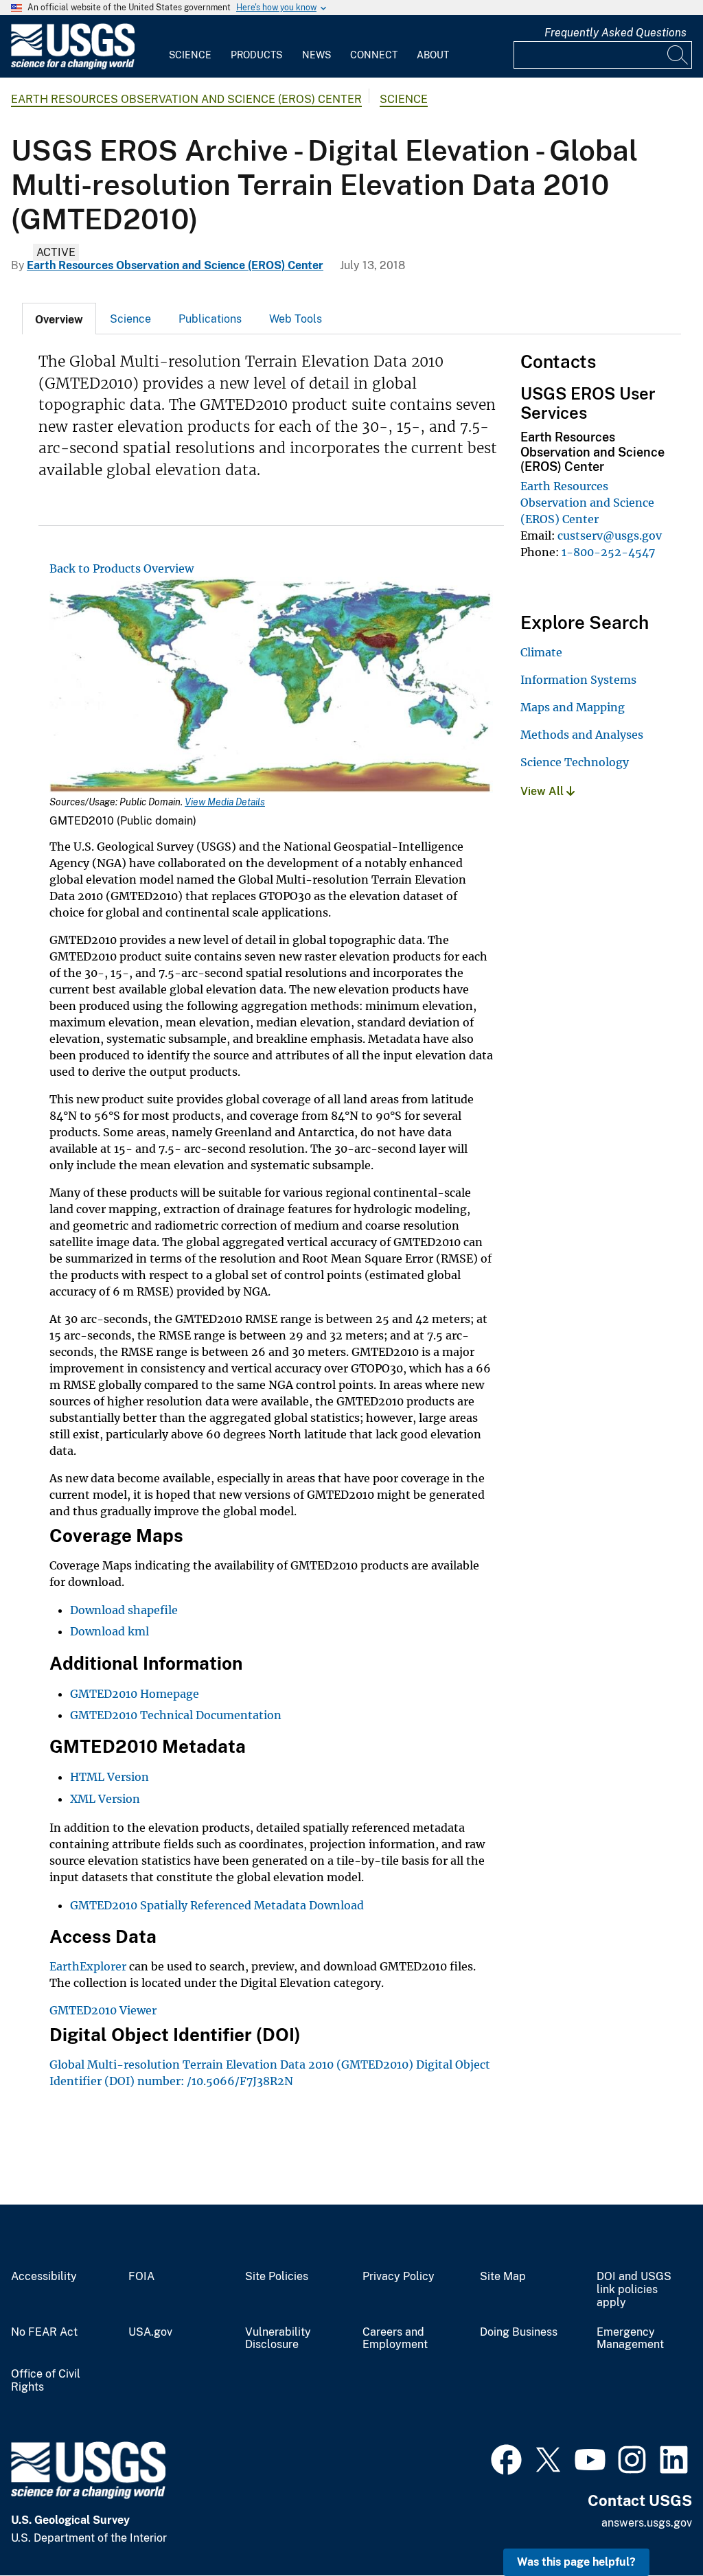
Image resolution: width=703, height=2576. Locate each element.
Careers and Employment (395, 2339)
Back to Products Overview (122, 568)
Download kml (111, 1631)
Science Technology (575, 762)
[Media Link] (271, 686)
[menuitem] (190, 47)
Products (256, 55)
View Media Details (225, 802)
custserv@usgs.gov (610, 536)
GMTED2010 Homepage (135, 1694)
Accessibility (44, 2277)
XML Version (105, 1799)
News (316, 55)
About (433, 55)
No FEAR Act (44, 2332)
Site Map (503, 2277)
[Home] (73, 66)
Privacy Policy (399, 2277)
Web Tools (296, 319)
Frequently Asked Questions (615, 33)
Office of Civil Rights (46, 2381)
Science (190, 55)
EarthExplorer (88, 1966)
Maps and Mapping (573, 707)
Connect (374, 55)
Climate (541, 652)
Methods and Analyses (582, 735)
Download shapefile (124, 1610)
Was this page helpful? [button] (576, 2562)
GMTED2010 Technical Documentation (176, 1715)
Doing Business (519, 2332)
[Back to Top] (653, 2526)
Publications (210, 319)
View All (543, 791)
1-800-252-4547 (608, 552)
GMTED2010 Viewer (103, 2010)
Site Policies (277, 2277)
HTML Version (110, 1777)
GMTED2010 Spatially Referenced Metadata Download (217, 1905)
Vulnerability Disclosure (278, 2339)
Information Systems (578, 680)
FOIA (141, 2277)
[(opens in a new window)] (506, 2458)
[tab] (59, 319)
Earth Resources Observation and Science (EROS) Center (186, 99)
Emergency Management (630, 2339)
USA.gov (150, 2332)
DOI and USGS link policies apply (634, 2290)
